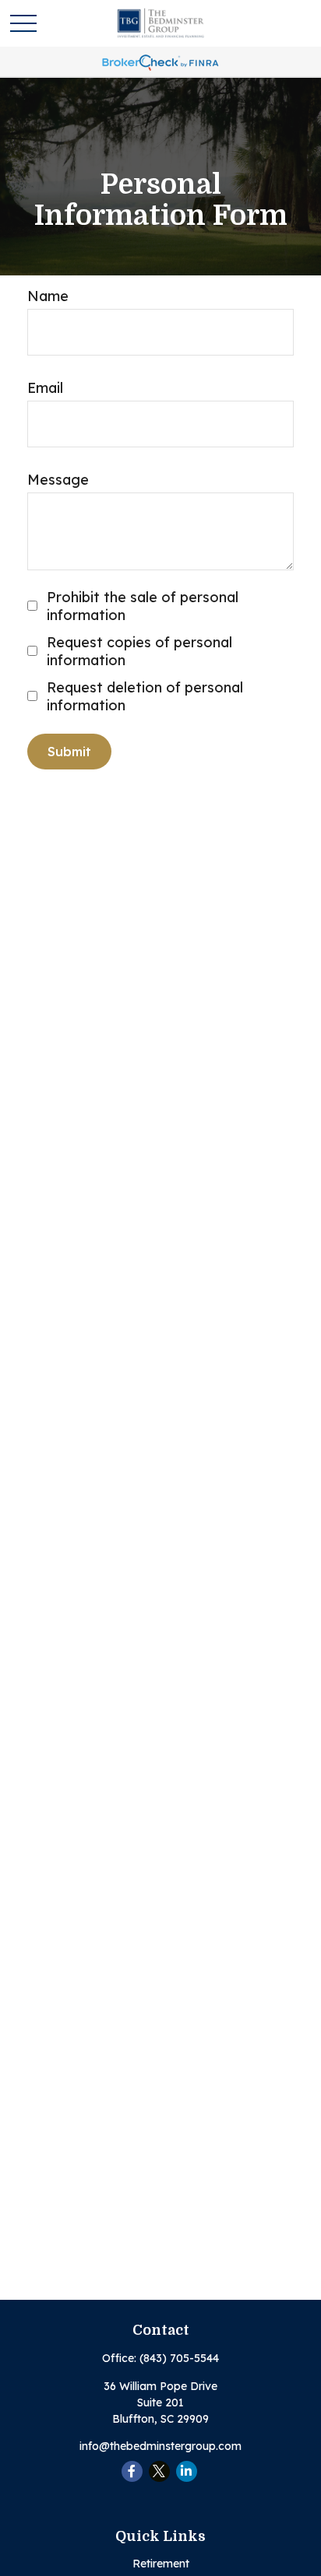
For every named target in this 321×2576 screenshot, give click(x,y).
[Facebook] (132, 2471)
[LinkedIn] (187, 2471)
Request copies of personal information (139, 651)
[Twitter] (159, 2471)
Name (48, 296)
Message (58, 480)
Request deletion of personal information (145, 696)
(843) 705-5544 (179, 2358)
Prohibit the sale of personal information (143, 606)
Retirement (161, 2564)
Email (45, 388)
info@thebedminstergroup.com (160, 2446)
